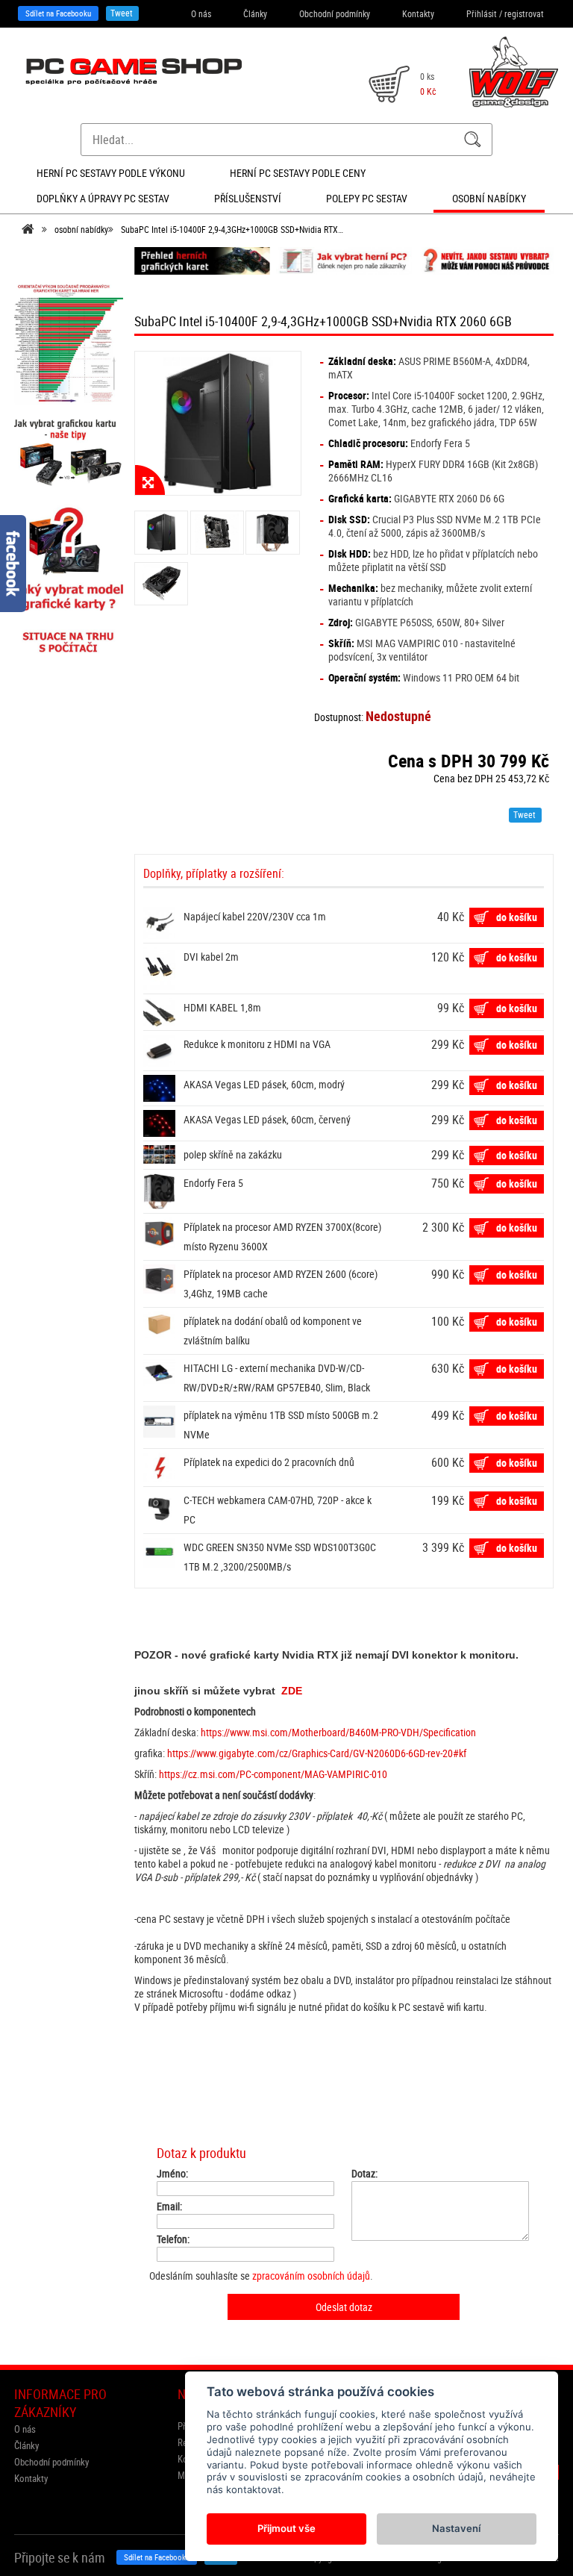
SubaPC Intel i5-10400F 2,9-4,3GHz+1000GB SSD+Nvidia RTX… (232, 229)
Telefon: (173, 2239)
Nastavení (456, 2528)
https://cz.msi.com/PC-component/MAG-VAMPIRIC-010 (273, 1774)
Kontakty (418, 13)
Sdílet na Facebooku (58, 13)
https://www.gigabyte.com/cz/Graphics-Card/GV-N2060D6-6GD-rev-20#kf (317, 1753)
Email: (169, 2207)
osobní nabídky (81, 229)
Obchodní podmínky (335, 13)
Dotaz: (364, 2174)
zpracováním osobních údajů (311, 2276)
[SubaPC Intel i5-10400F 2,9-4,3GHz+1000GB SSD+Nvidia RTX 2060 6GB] (218, 423)
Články (255, 13)
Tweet (122, 13)
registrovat (524, 13)
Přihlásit (482, 13)
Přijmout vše (286, 2528)
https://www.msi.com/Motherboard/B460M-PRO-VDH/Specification (338, 1732)
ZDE (292, 1691)
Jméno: (172, 2174)
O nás (201, 13)
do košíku (517, 917)
